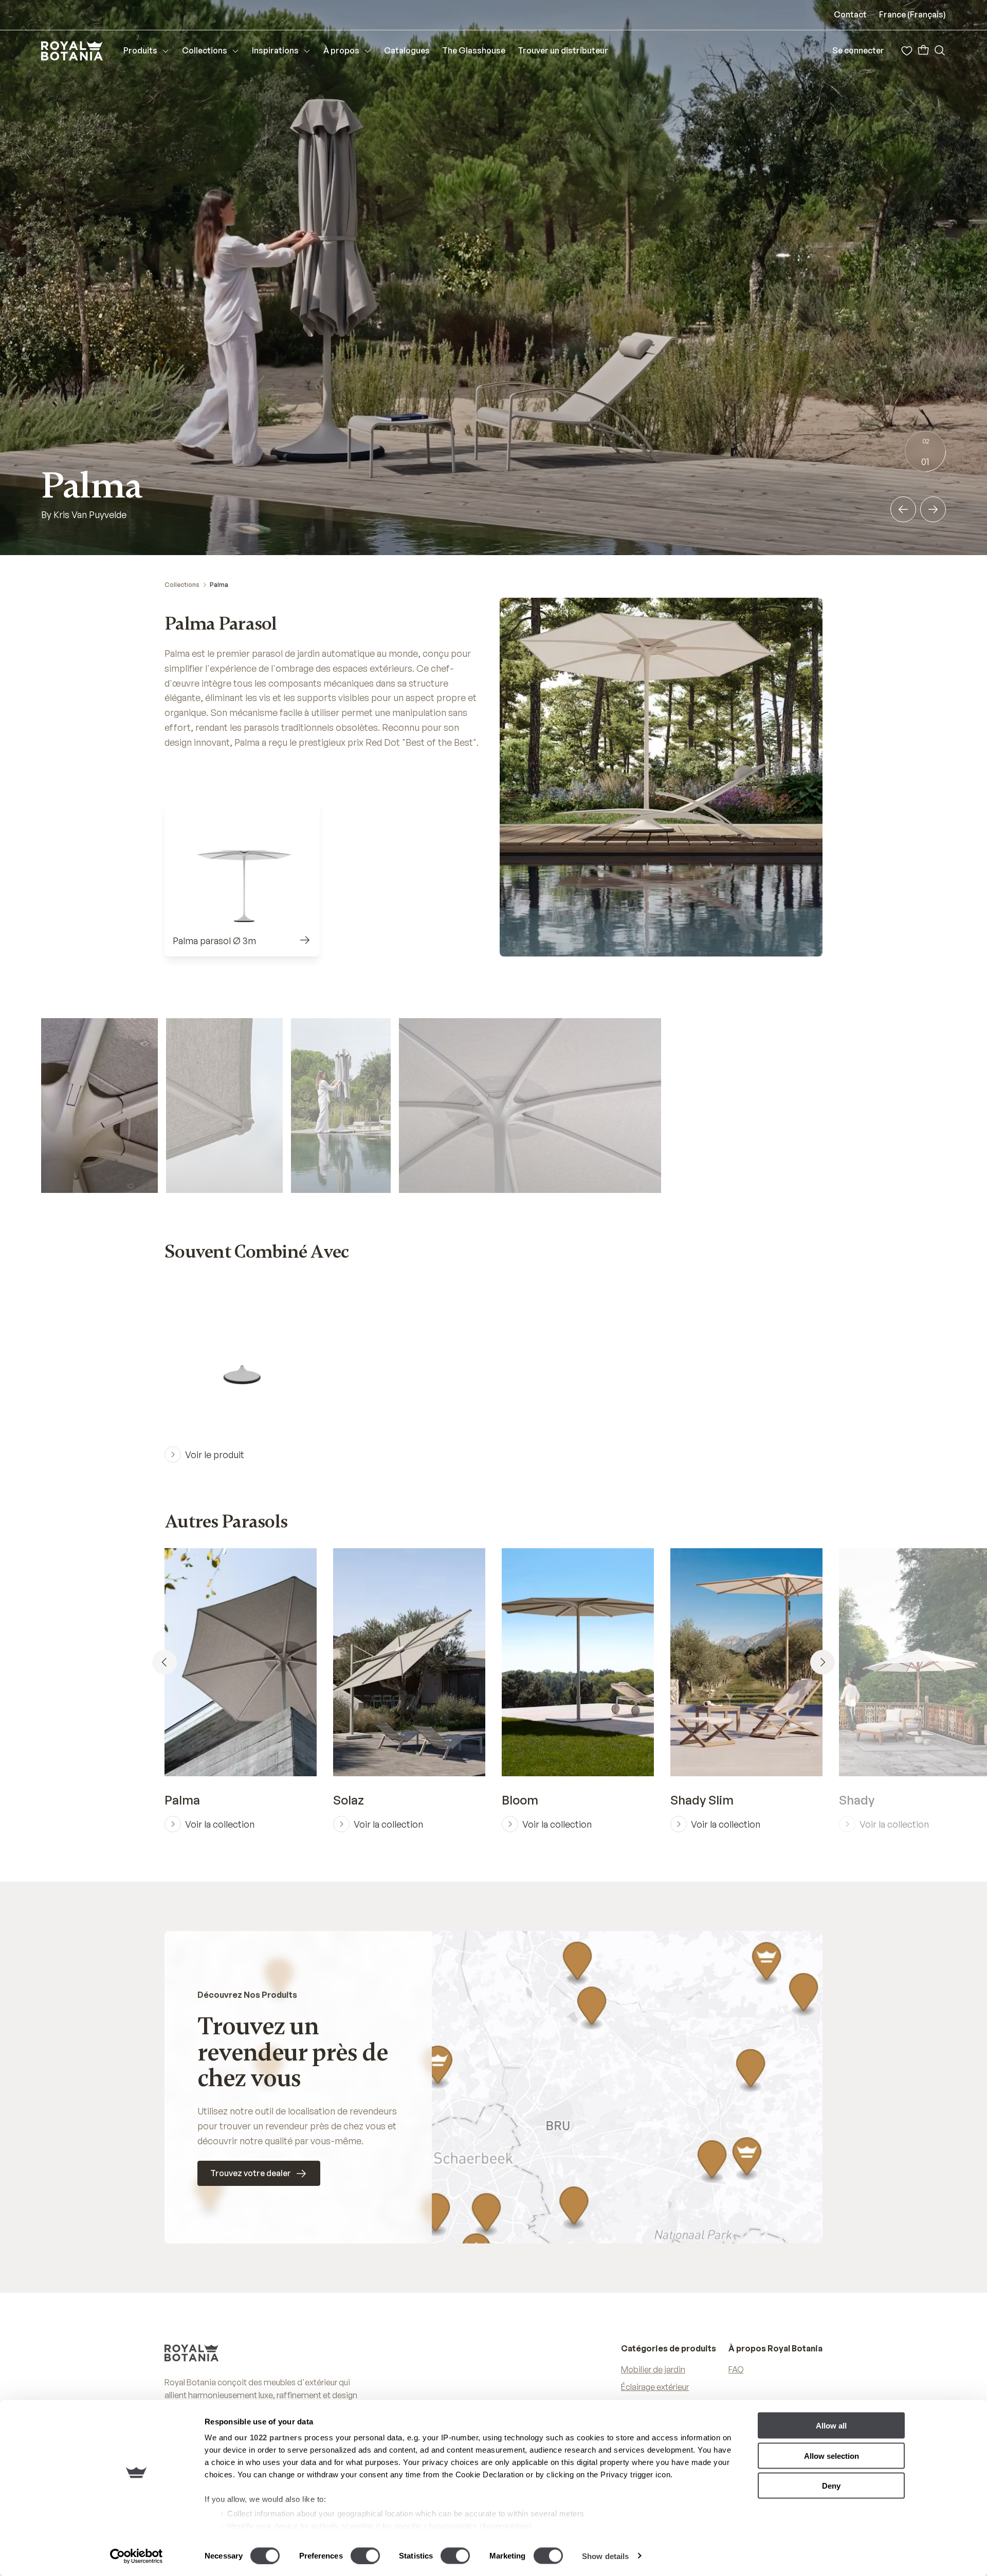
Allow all (831, 2426)
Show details (605, 2556)
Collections (182, 585)
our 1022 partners (268, 2437)
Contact (850, 14)
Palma (219, 585)
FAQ (736, 2369)
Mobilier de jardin (653, 2369)
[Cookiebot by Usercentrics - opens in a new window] (136, 2556)
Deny (831, 2486)
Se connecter (858, 50)
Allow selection (831, 2455)
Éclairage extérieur (655, 2387)
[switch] (365, 2555)
